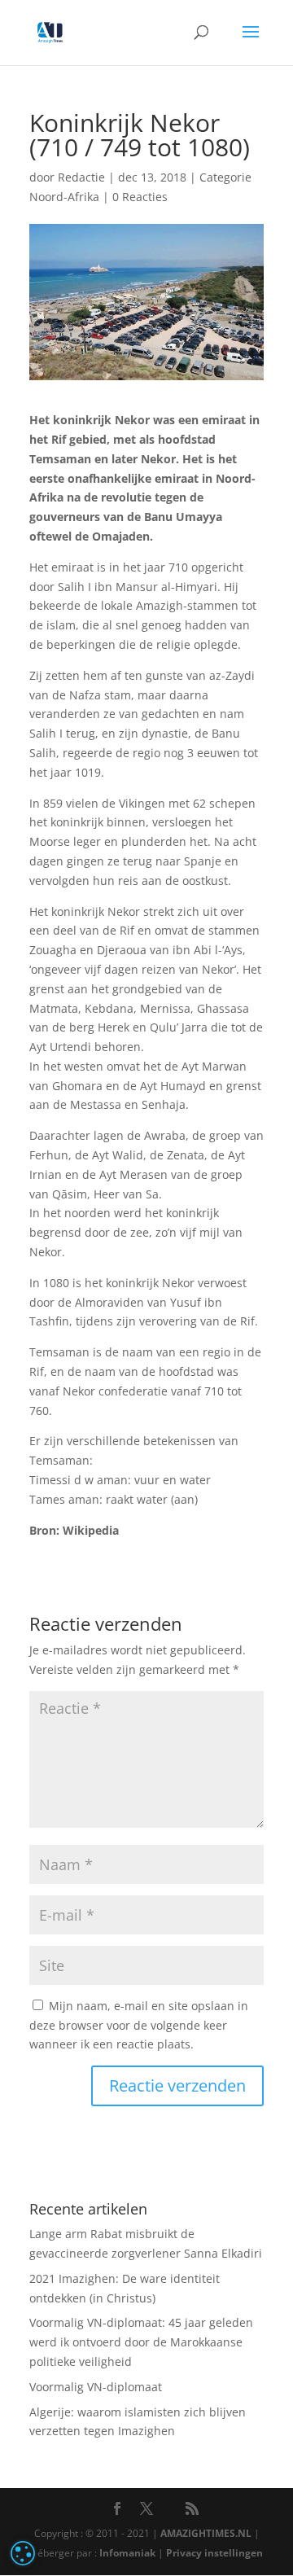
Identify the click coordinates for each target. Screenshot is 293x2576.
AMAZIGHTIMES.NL (206, 2533)
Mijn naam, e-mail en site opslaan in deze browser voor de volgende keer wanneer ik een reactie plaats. (139, 2025)
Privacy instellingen (214, 2553)
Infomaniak (127, 2553)
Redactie (81, 177)
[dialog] (23, 2553)
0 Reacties (140, 197)
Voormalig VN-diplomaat (96, 2387)
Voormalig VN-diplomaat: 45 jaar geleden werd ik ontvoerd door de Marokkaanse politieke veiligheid (141, 2342)
